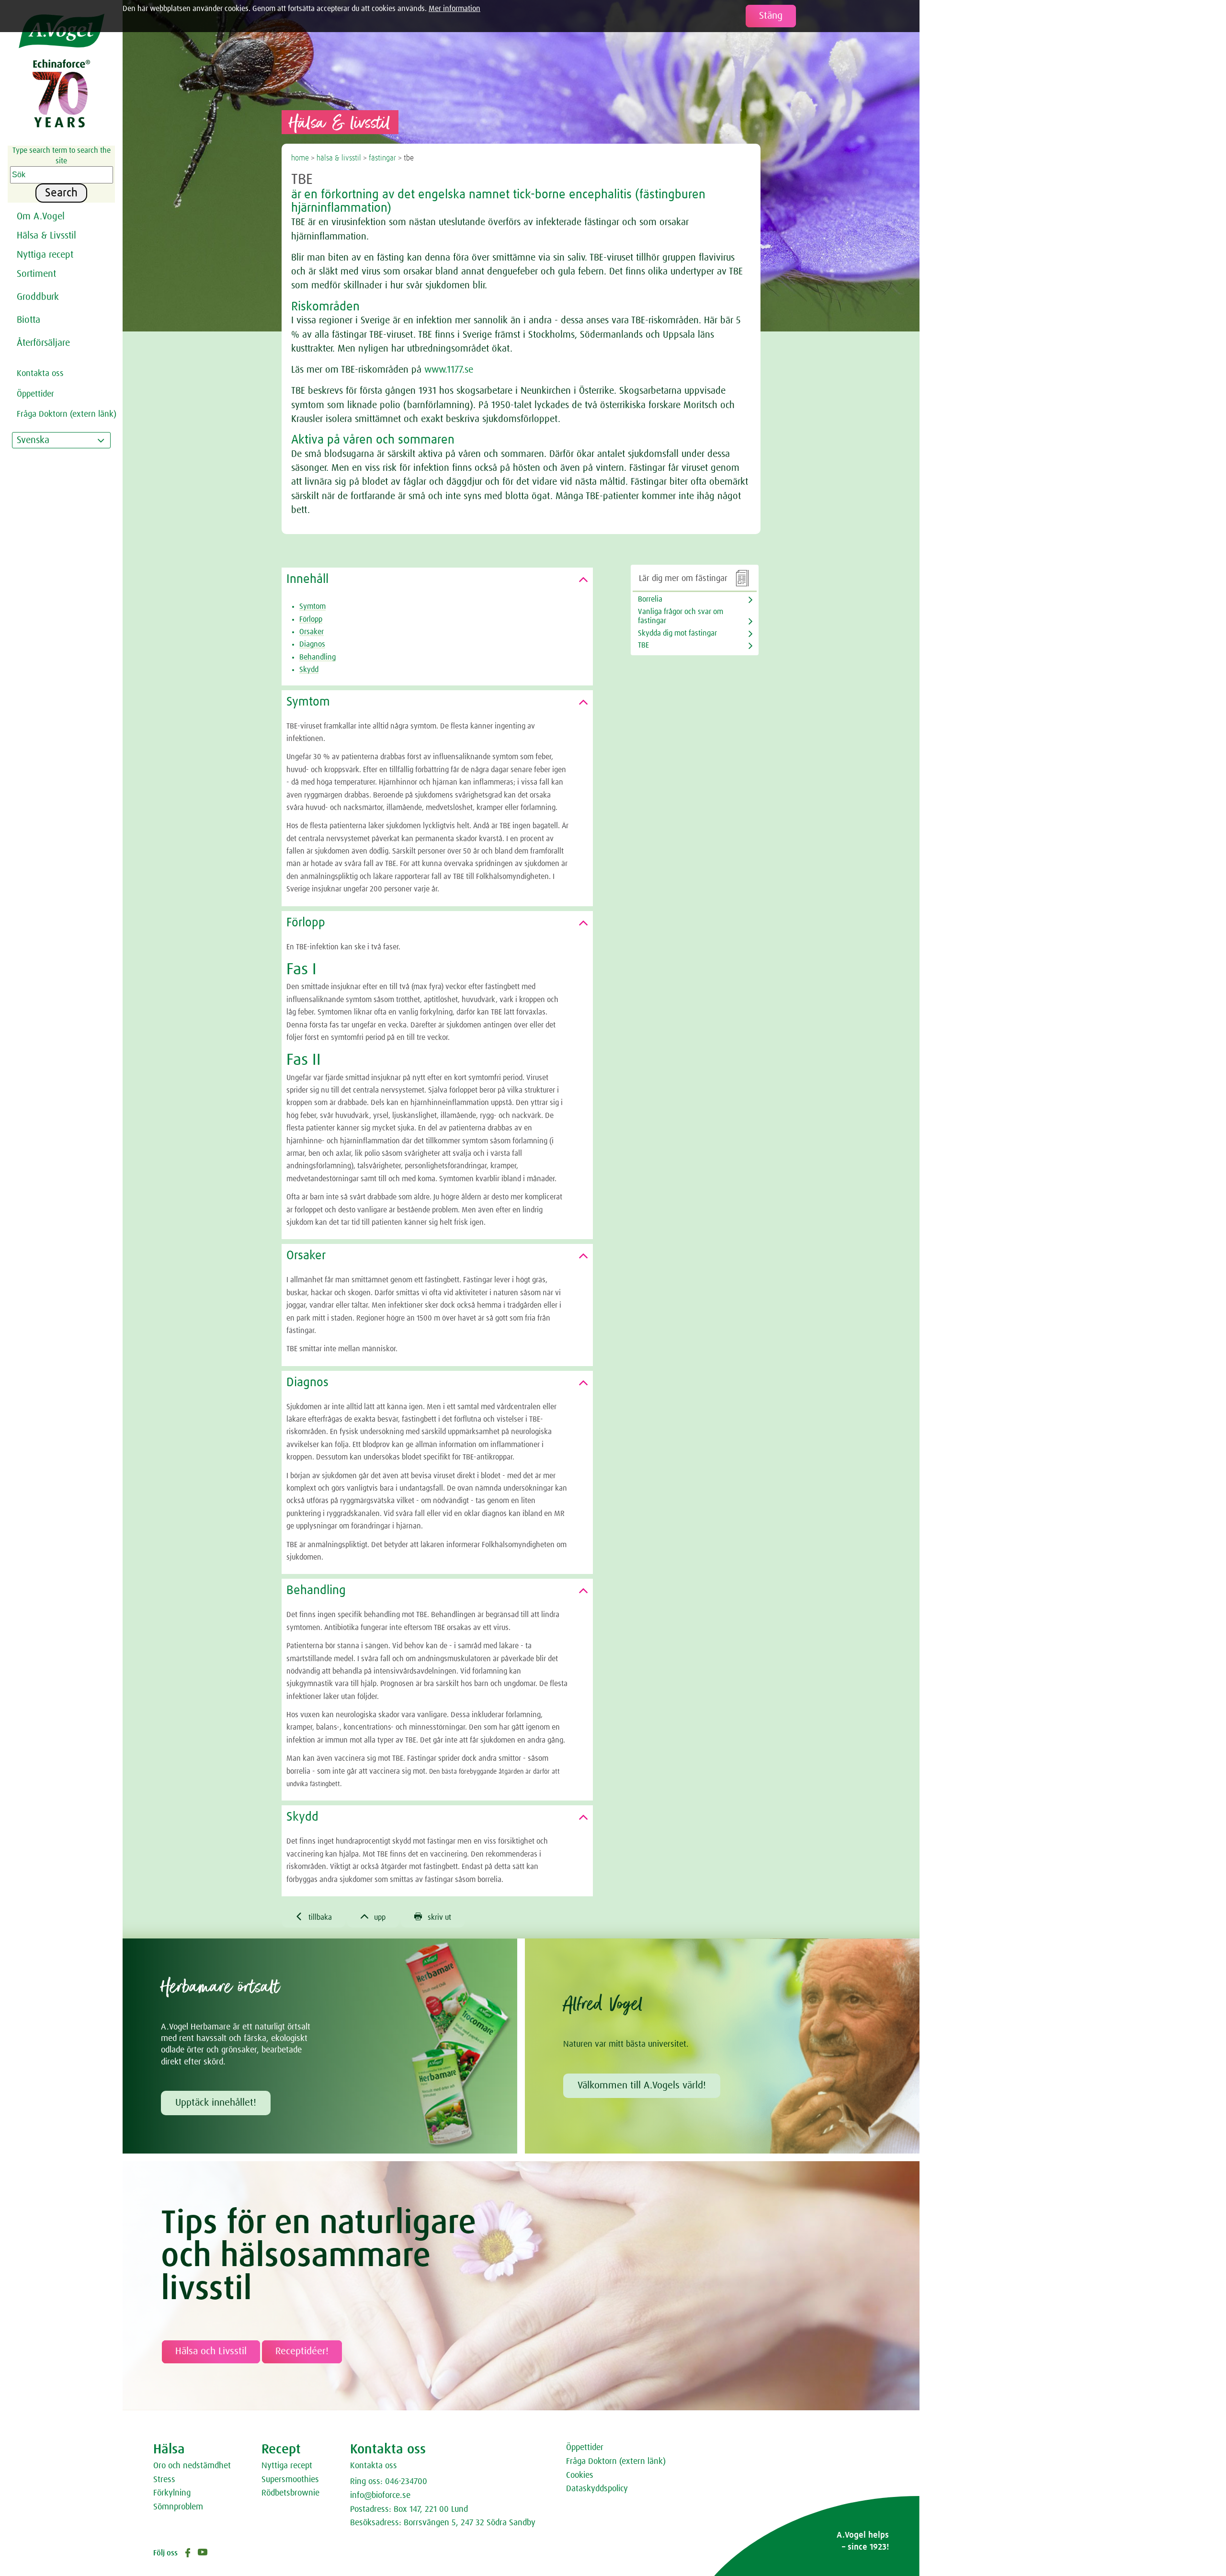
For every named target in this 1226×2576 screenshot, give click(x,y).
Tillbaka (313, 1917)
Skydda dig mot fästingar (677, 633)
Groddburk (38, 297)
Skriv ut (433, 1917)
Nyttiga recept (287, 2466)
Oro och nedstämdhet (192, 2466)
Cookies (580, 2475)
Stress (164, 2480)
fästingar (382, 158)
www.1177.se (449, 370)
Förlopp (311, 619)
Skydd (309, 670)
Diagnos (312, 644)
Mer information (454, 9)
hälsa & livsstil (339, 158)
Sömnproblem (178, 2507)
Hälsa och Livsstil (211, 2351)
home (300, 158)
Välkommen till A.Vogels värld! (642, 2086)
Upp (373, 1917)
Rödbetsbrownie (290, 2493)
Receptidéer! (302, 2351)
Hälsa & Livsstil (46, 236)
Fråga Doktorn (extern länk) (616, 2462)
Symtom (312, 606)
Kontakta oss (374, 2466)
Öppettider (585, 2448)
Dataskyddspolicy (597, 2489)
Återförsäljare (43, 343)
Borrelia (650, 599)
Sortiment (36, 274)
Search (61, 193)
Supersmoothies (290, 2480)
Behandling (318, 657)
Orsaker (312, 632)
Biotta (28, 320)
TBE (643, 645)
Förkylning (172, 2493)
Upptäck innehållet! (216, 2103)
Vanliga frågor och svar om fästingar (681, 616)
